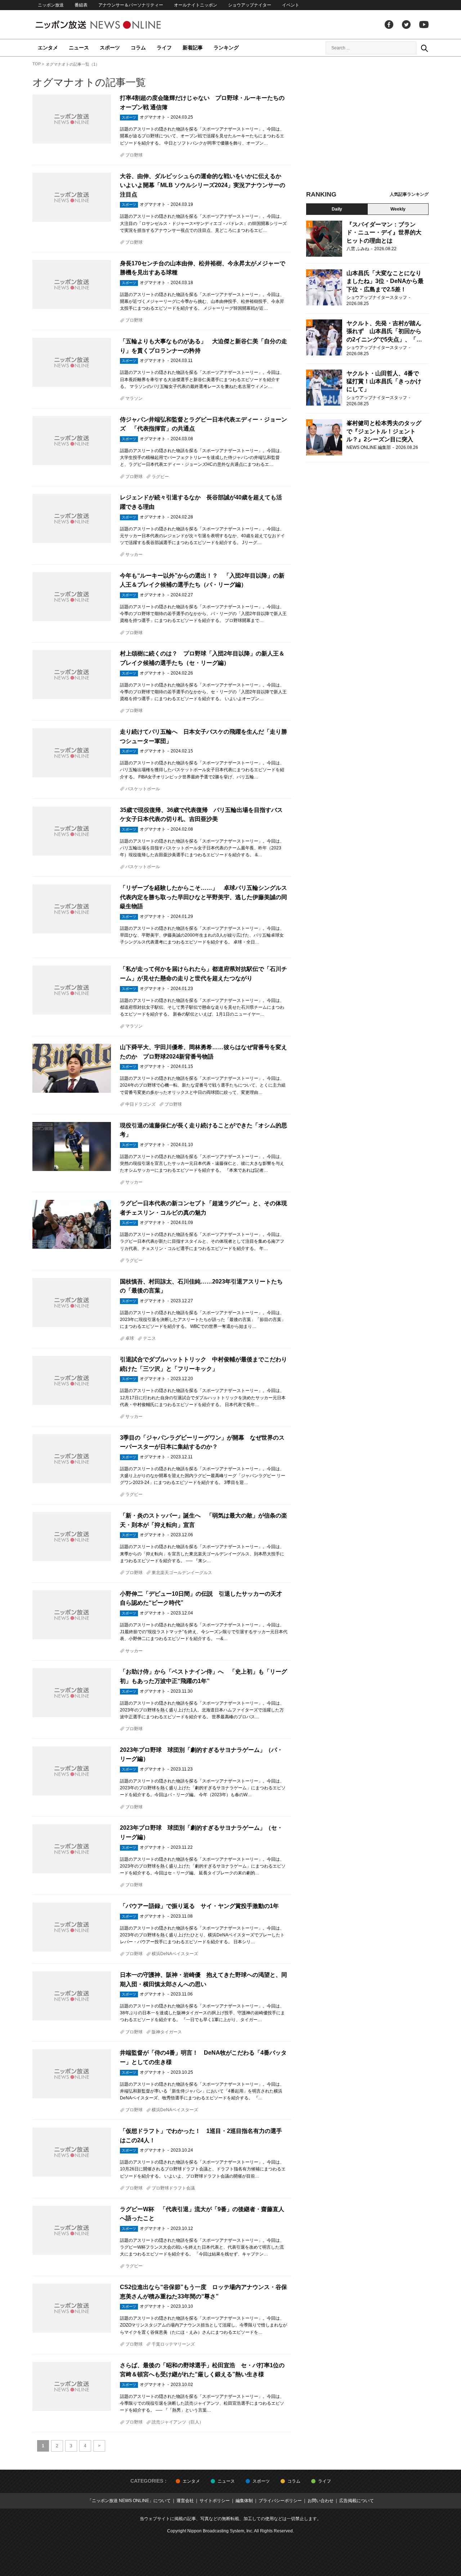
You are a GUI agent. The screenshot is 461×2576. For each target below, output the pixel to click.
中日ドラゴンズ (140, 1104)
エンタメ (48, 48)
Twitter (406, 25)
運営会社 (185, 2501)
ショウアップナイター (250, 5)
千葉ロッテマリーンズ (173, 2344)
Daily (337, 209)
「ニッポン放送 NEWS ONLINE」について (129, 2501)
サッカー (134, 554)
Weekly (398, 209)
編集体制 (244, 2501)
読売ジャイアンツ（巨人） (178, 2422)
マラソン (134, 398)
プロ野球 (134, 155)
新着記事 (193, 48)
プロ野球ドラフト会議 (173, 2188)
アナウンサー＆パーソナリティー (131, 5)
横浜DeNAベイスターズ (175, 1954)
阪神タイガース (167, 2032)
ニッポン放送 (51, 5)
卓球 (130, 1338)
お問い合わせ (321, 2501)
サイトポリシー (215, 2501)
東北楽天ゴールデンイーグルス (182, 1573)
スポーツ (110, 48)
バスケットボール (143, 789)
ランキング (226, 48)
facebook (389, 25)
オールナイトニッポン (196, 5)
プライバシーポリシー (280, 2501)
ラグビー (160, 477)
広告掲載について (357, 2501)
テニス (149, 1338)
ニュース (79, 48)
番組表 (81, 5)
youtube (424, 25)
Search (424, 48)
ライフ (164, 48)
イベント (291, 5)
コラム (138, 48)
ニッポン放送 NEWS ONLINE (112, 25)
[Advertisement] (367, 126)
